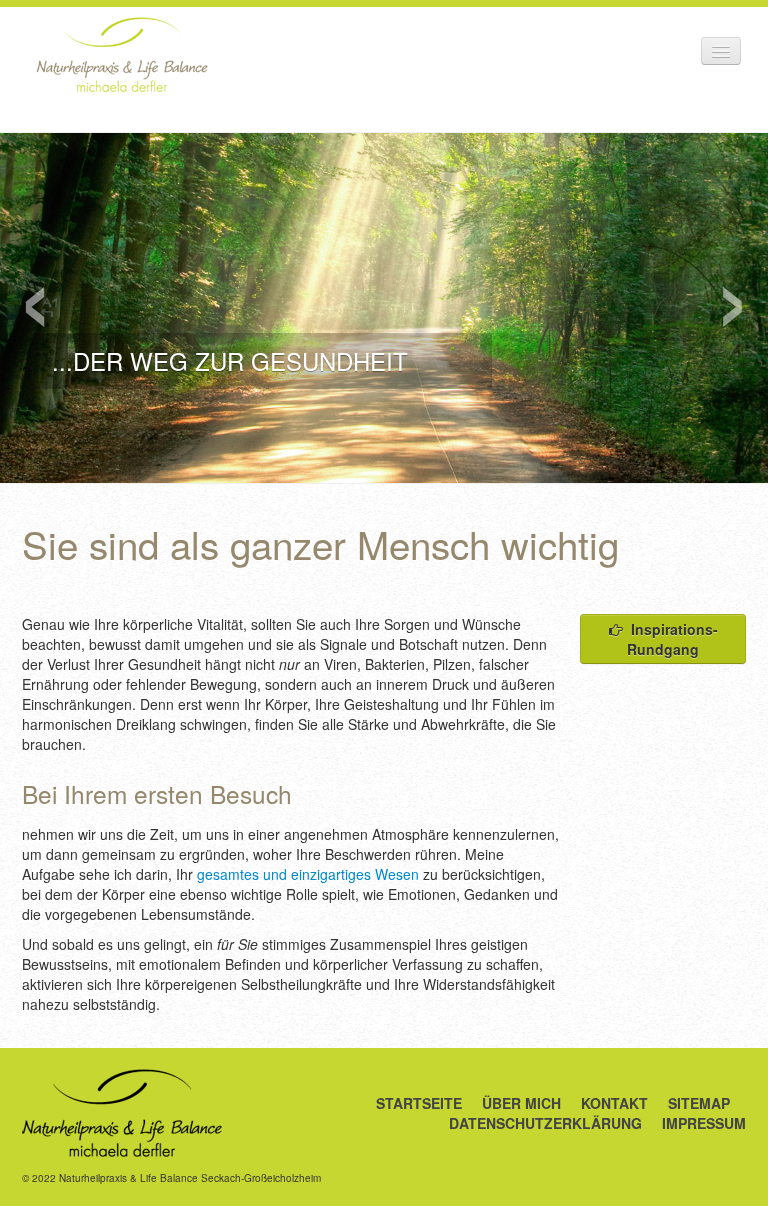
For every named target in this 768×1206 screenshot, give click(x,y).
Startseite (419, 1103)
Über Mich (521, 1103)
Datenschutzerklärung (545, 1123)
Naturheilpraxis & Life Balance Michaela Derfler (122, 54)
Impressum (704, 1123)
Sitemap (699, 1103)
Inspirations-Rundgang (672, 639)
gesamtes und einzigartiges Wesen (308, 874)
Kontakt (614, 1103)
